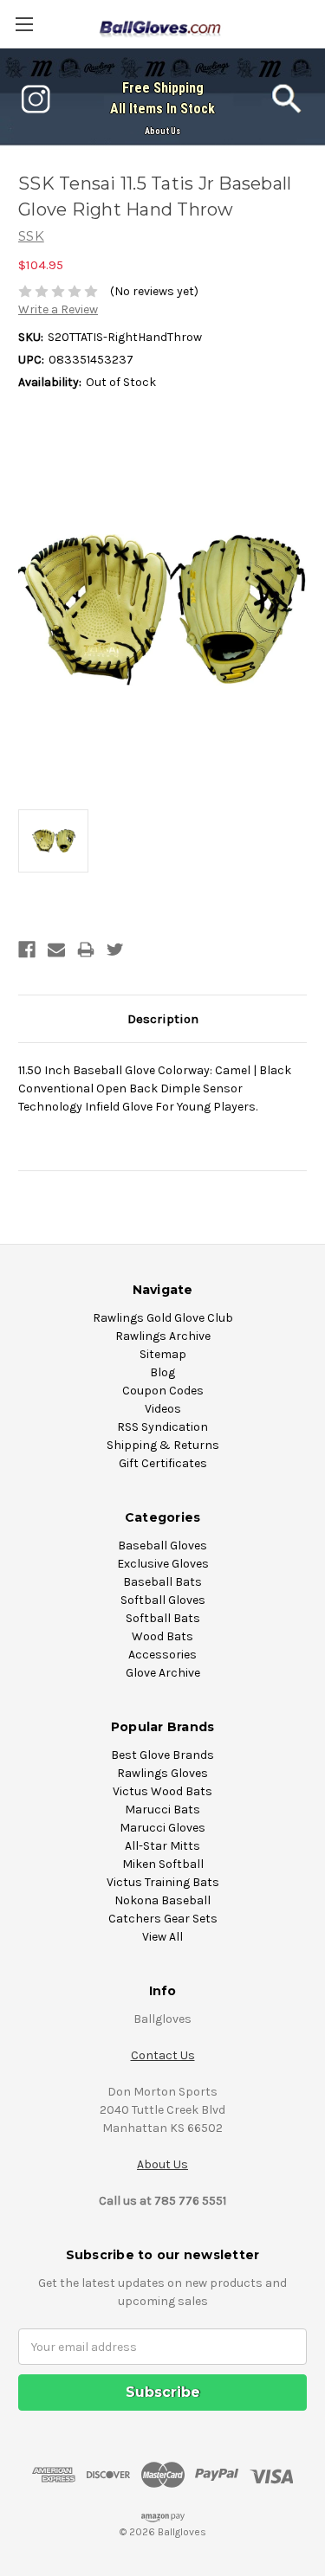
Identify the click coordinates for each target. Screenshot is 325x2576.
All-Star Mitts (162, 1846)
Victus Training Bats (163, 1882)
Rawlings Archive (163, 1336)
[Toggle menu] (24, 24)
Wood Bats (162, 1636)
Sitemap (163, 1354)
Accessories (162, 1655)
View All (162, 1937)
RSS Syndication (162, 1427)
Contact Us (163, 2055)
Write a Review (58, 309)
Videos (163, 1409)
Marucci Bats (162, 1810)
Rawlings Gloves (162, 1773)
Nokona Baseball (162, 1900)
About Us (162, 131)
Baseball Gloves (162, 1546)
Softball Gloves (163, 1600)
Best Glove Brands (162, 1755)
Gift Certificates (163, 1463)
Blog (162, 1372)
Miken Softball (163, 1864)
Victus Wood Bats (162, 1791)
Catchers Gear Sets (163, 1919)
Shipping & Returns (163, 1445)
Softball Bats (163, 1618)
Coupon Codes (163, 1391)
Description (163, 1019)
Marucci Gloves (162, 1828)
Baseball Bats (162, 1582)
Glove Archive (163, 1673)
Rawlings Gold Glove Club (163, 1318)
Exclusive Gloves (163, 1564)
